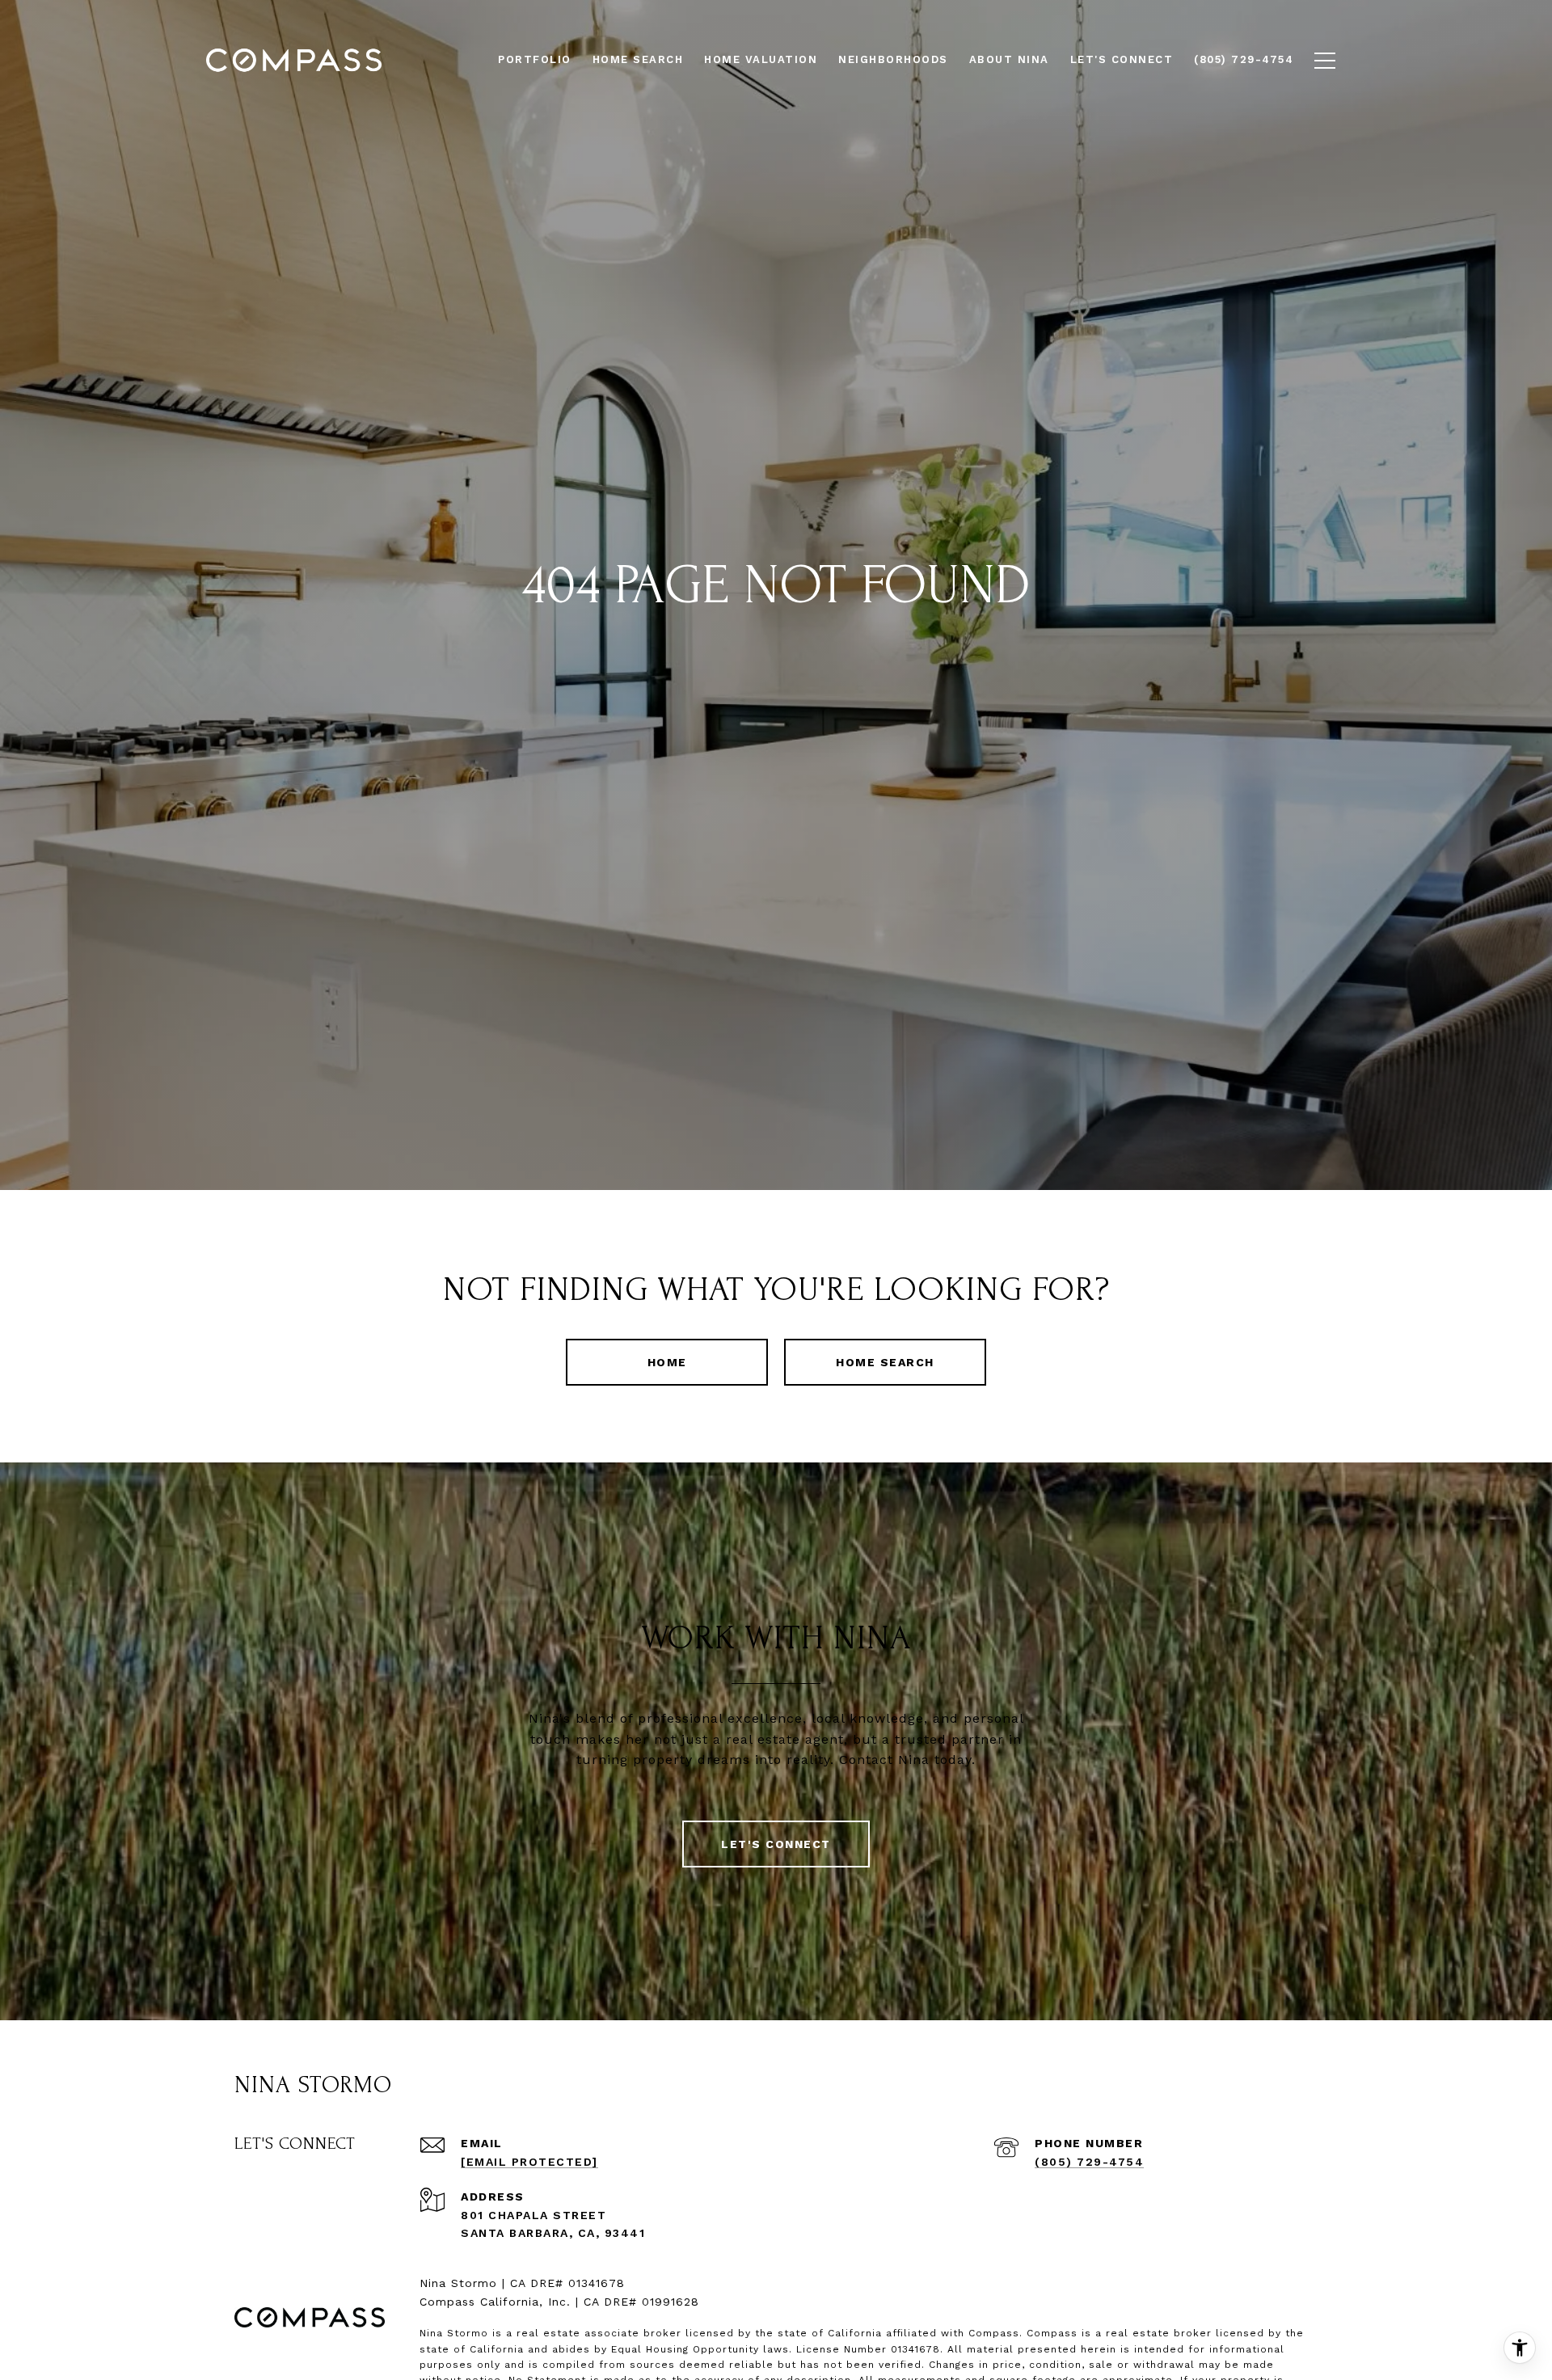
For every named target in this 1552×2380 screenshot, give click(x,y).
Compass (1052, 2333)
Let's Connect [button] (776, 1844)
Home (667, 1362)
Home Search (885, 1362)
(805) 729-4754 (1089, 2162)
